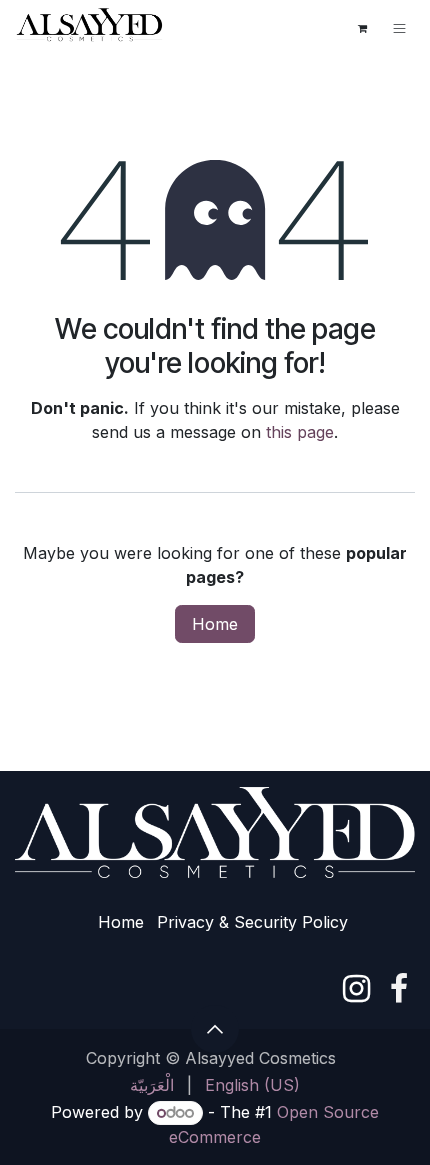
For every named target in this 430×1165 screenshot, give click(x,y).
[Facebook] (399, 989)
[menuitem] (152, 1085)
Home (215, 624)
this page (300, 432)
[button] (215, 1029)
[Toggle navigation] (399, 28)
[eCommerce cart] (362, 28)
